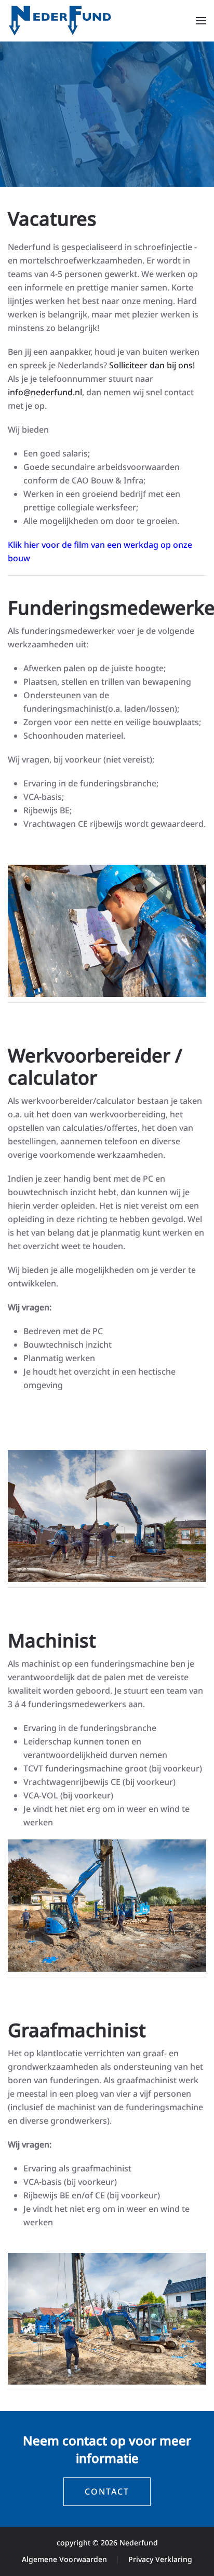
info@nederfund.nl (45, 392)
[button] (201, 21)
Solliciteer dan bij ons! (152, 365)
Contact (107, 2491)
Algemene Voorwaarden (64, 2559)
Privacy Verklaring (160, 2559)
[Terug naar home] (60, 21)
